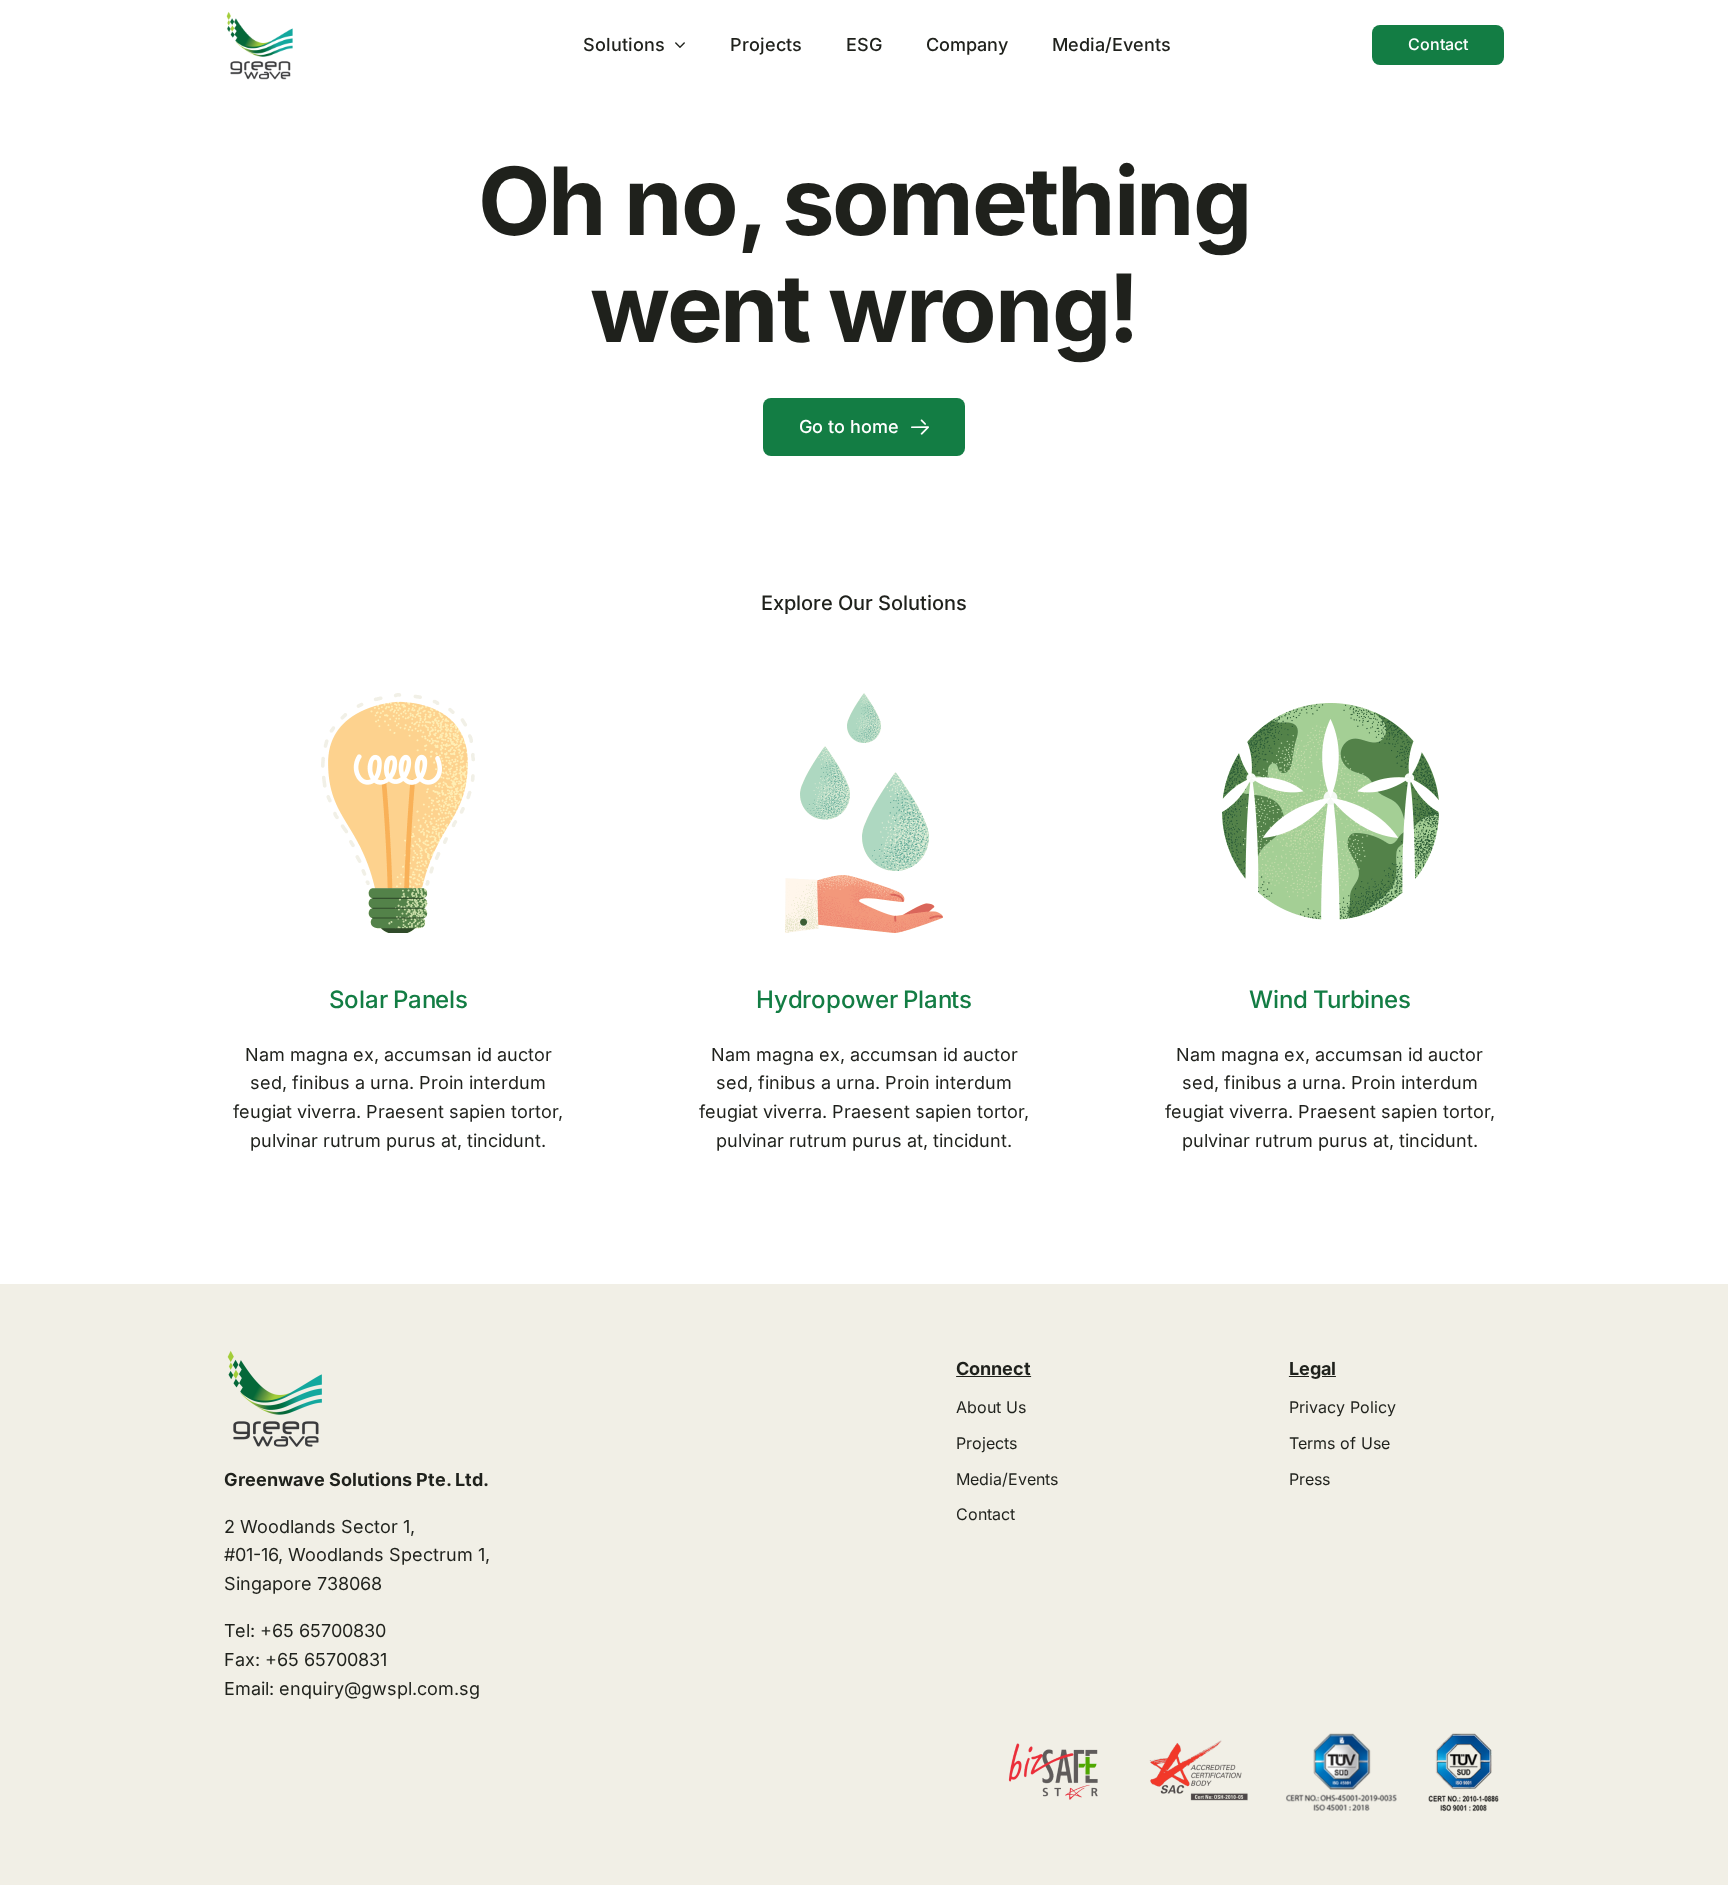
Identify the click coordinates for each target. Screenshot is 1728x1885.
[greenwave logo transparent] (259, 18)
